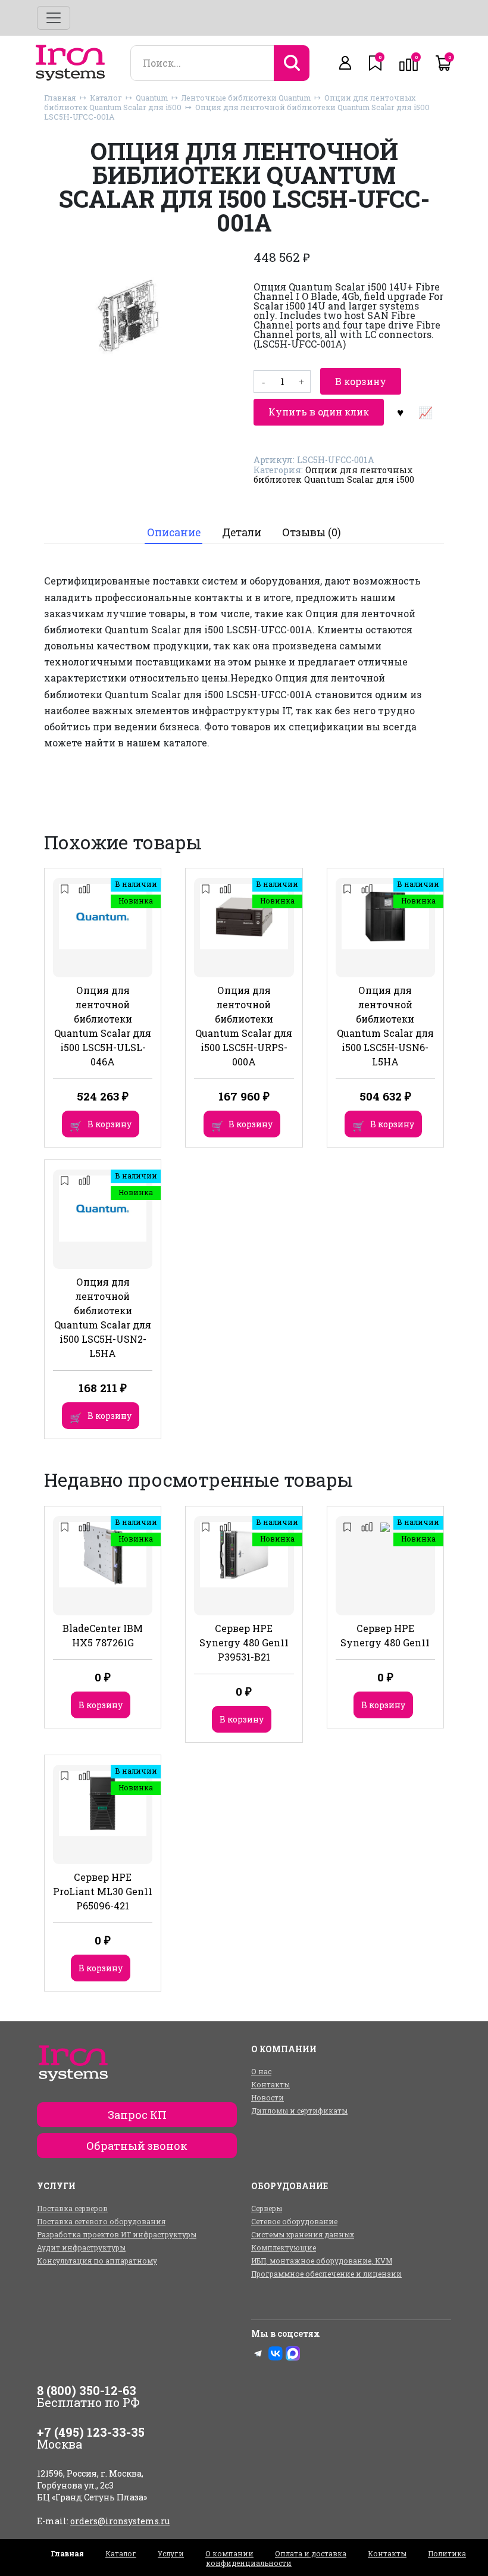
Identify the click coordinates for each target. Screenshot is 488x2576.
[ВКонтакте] (276, 2353)
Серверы (267, 2208)
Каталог (106, 98)
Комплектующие (284, 2247)
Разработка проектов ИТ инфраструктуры (117, 2234)
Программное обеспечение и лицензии (326, 2274)
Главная (60, 98)
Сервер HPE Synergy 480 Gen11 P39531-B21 (244, 1642)
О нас (261, 2071)
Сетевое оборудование (294, 2221)
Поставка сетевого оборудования (101, 2221)
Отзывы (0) (312, 532)
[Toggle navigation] (54, 18)
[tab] (173, 533)
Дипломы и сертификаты (299, 2111)
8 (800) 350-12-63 (87, 2390)
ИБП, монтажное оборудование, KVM (322, 2261)
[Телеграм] (258, 2353)
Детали (242, 532)
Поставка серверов (72, 2208)
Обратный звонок (137, 2146)
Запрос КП (137, 2115)
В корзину (361, 381)
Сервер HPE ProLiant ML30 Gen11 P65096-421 (103, 1891)
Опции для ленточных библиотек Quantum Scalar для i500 (334, 475)
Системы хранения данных (303, 2234)
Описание (174, 532)
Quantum (152, 98)
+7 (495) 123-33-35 (91, 2432)
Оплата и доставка (311, 2553)
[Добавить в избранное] (400, 412)
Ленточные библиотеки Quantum (246, 98)
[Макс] (293, 2353)
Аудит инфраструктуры (81, 2247)
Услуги (171, 2553)
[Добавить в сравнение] (425, 412)
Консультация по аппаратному (97, 2261)
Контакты (270, 2084)
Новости (268, 2097)
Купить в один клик (319, 412)
